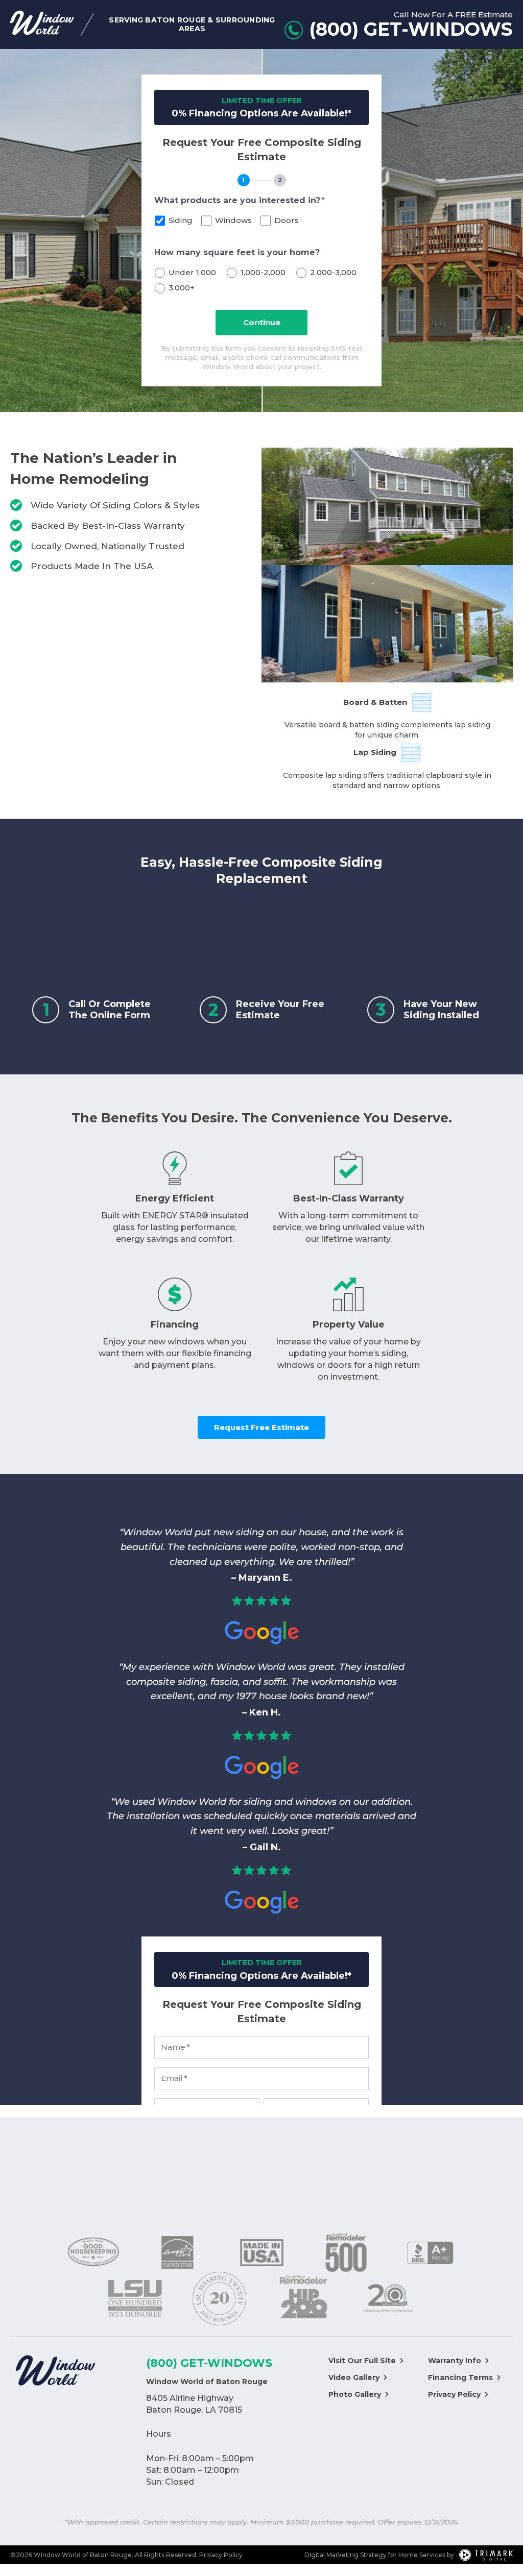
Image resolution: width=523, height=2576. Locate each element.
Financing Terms (460, 2377)
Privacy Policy (454, 2394)
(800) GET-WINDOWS (209, 2363)
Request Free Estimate (261, 1427)
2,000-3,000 (333, 272)
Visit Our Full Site (362, 2361)
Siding (181, 220)
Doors (287, 220)
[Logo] (55, 2372)
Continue (262, 322)
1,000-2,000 (263, 272)
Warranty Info (455, 2361)
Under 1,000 (192, 272)
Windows (233, 220)
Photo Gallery (355, 2394)
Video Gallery (354, 2377)
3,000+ (182, 288)
